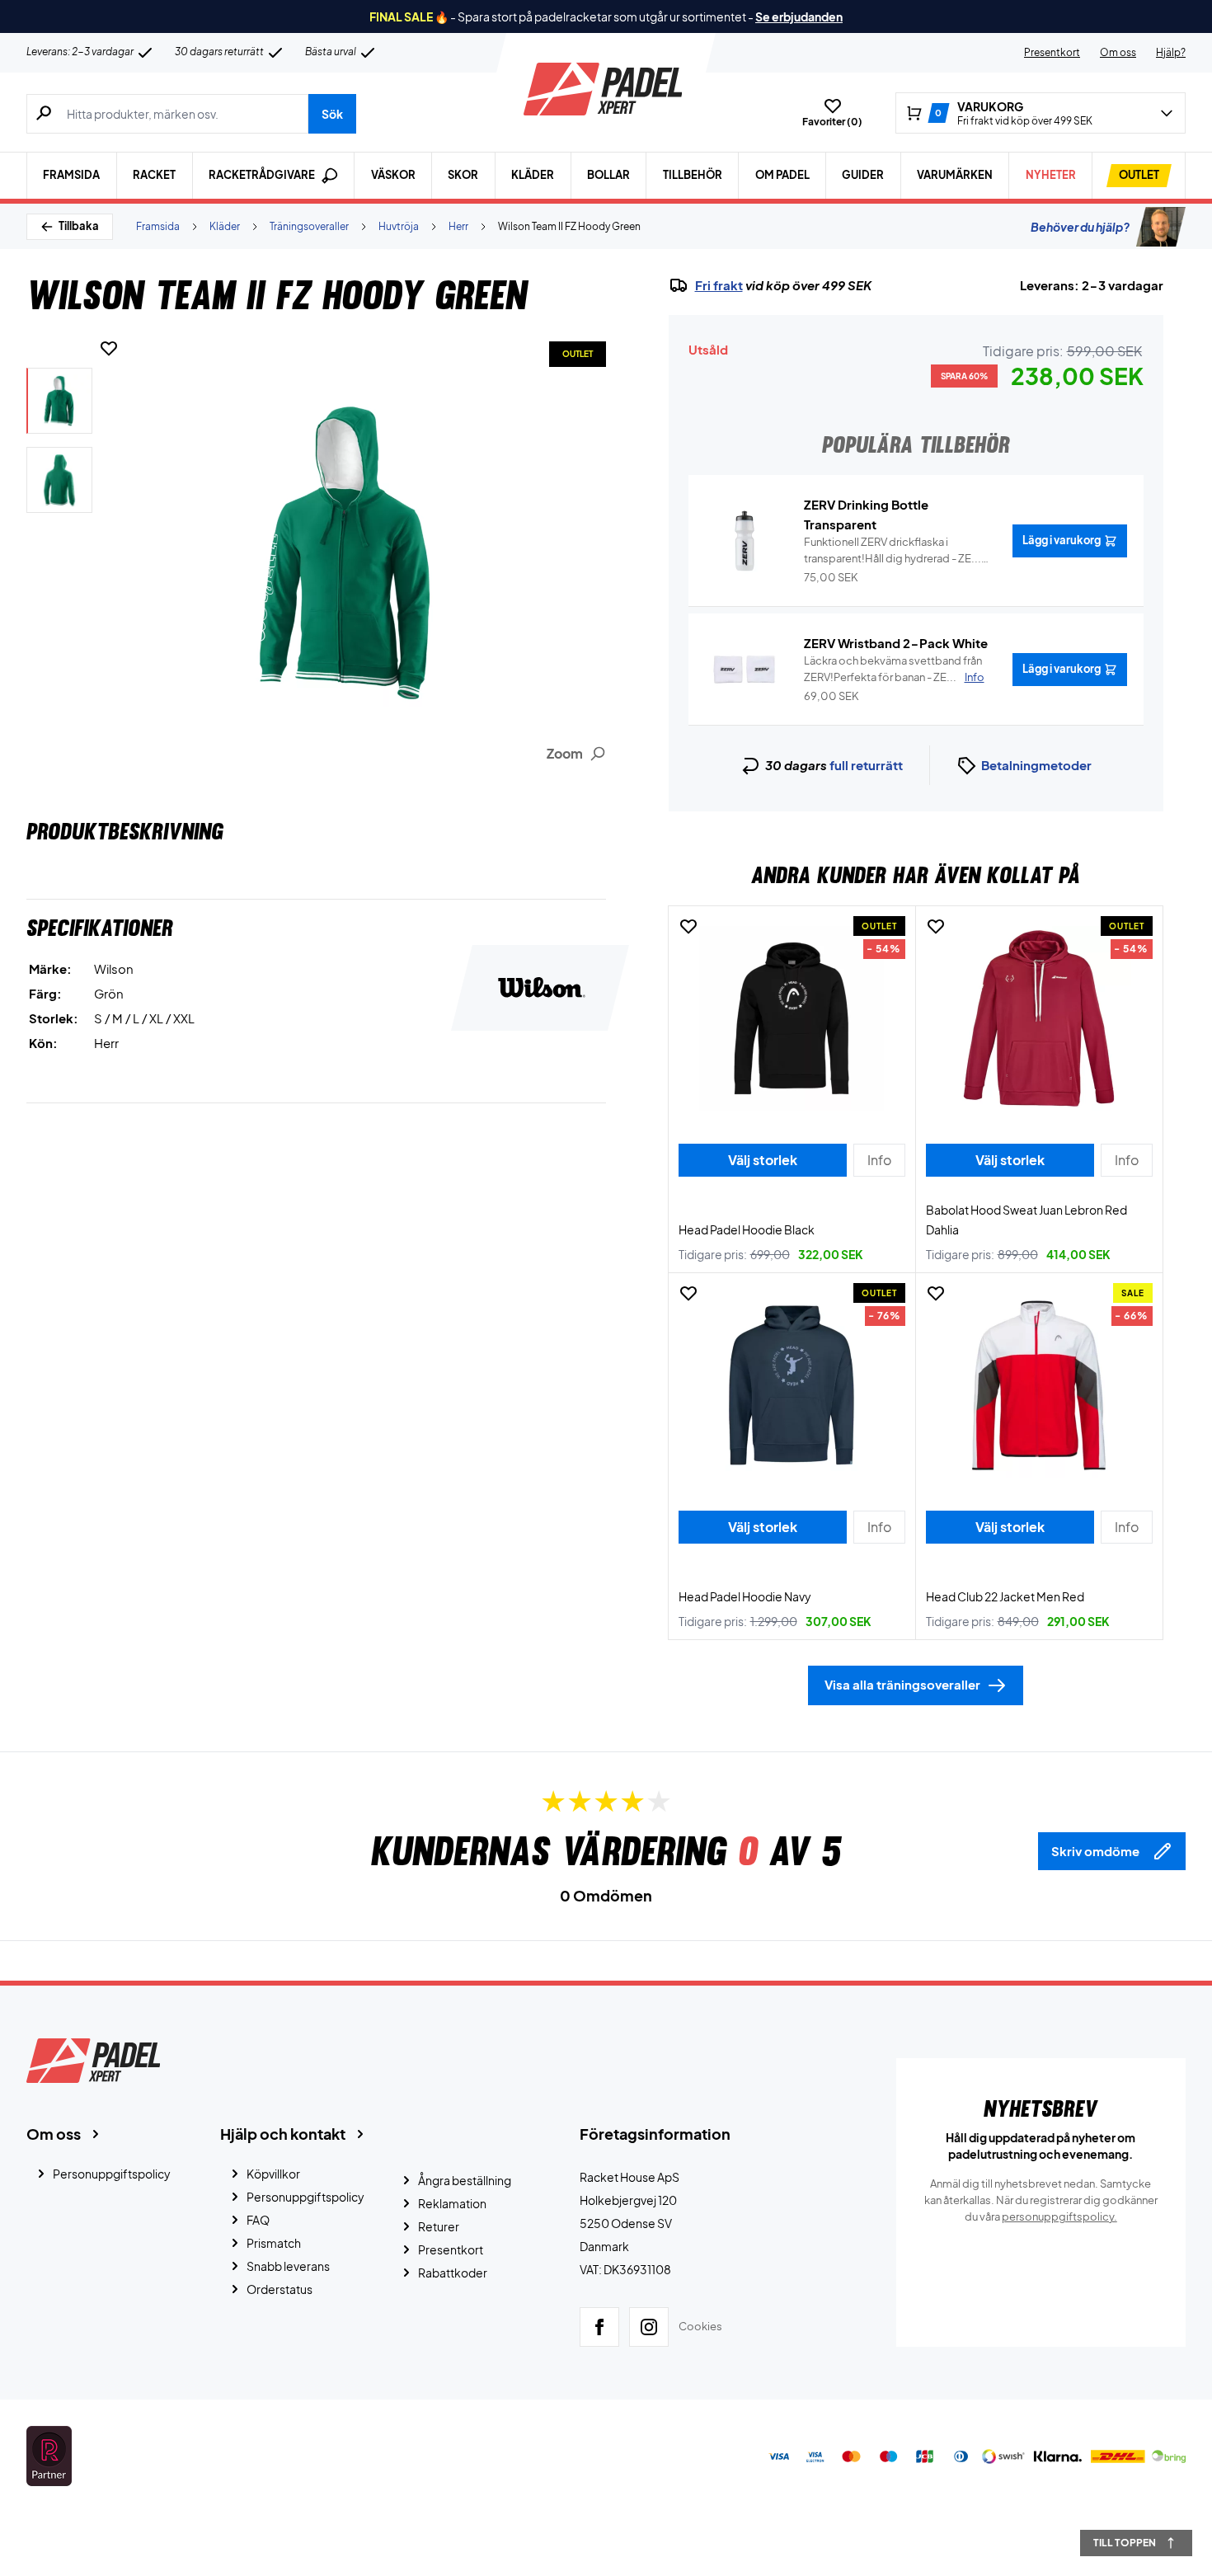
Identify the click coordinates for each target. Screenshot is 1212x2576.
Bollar (608, 175)
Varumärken (955, 175)
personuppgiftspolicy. (1059, 2216)
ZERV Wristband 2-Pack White (896, 643)
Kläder (533, 175)
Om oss (1118, 52)
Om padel (782, 175)
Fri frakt (719, 285)
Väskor (393, 175)
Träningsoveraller (309, 226)
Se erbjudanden (799, 16)
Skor (463, 175)
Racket (154, 175)
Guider (863, 175)
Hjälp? (1171, 52)
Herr (458, 226)
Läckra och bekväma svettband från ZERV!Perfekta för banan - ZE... (894, 669)
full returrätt (866, 765)
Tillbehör (693, 175)
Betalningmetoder (1036, 765)
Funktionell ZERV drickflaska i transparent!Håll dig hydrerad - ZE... (893, 551)
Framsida (71, 175)
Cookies (700, 2326)
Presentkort (1052, 52)
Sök (332, 114)
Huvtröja (399, 226)
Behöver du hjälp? (1080, 227)
